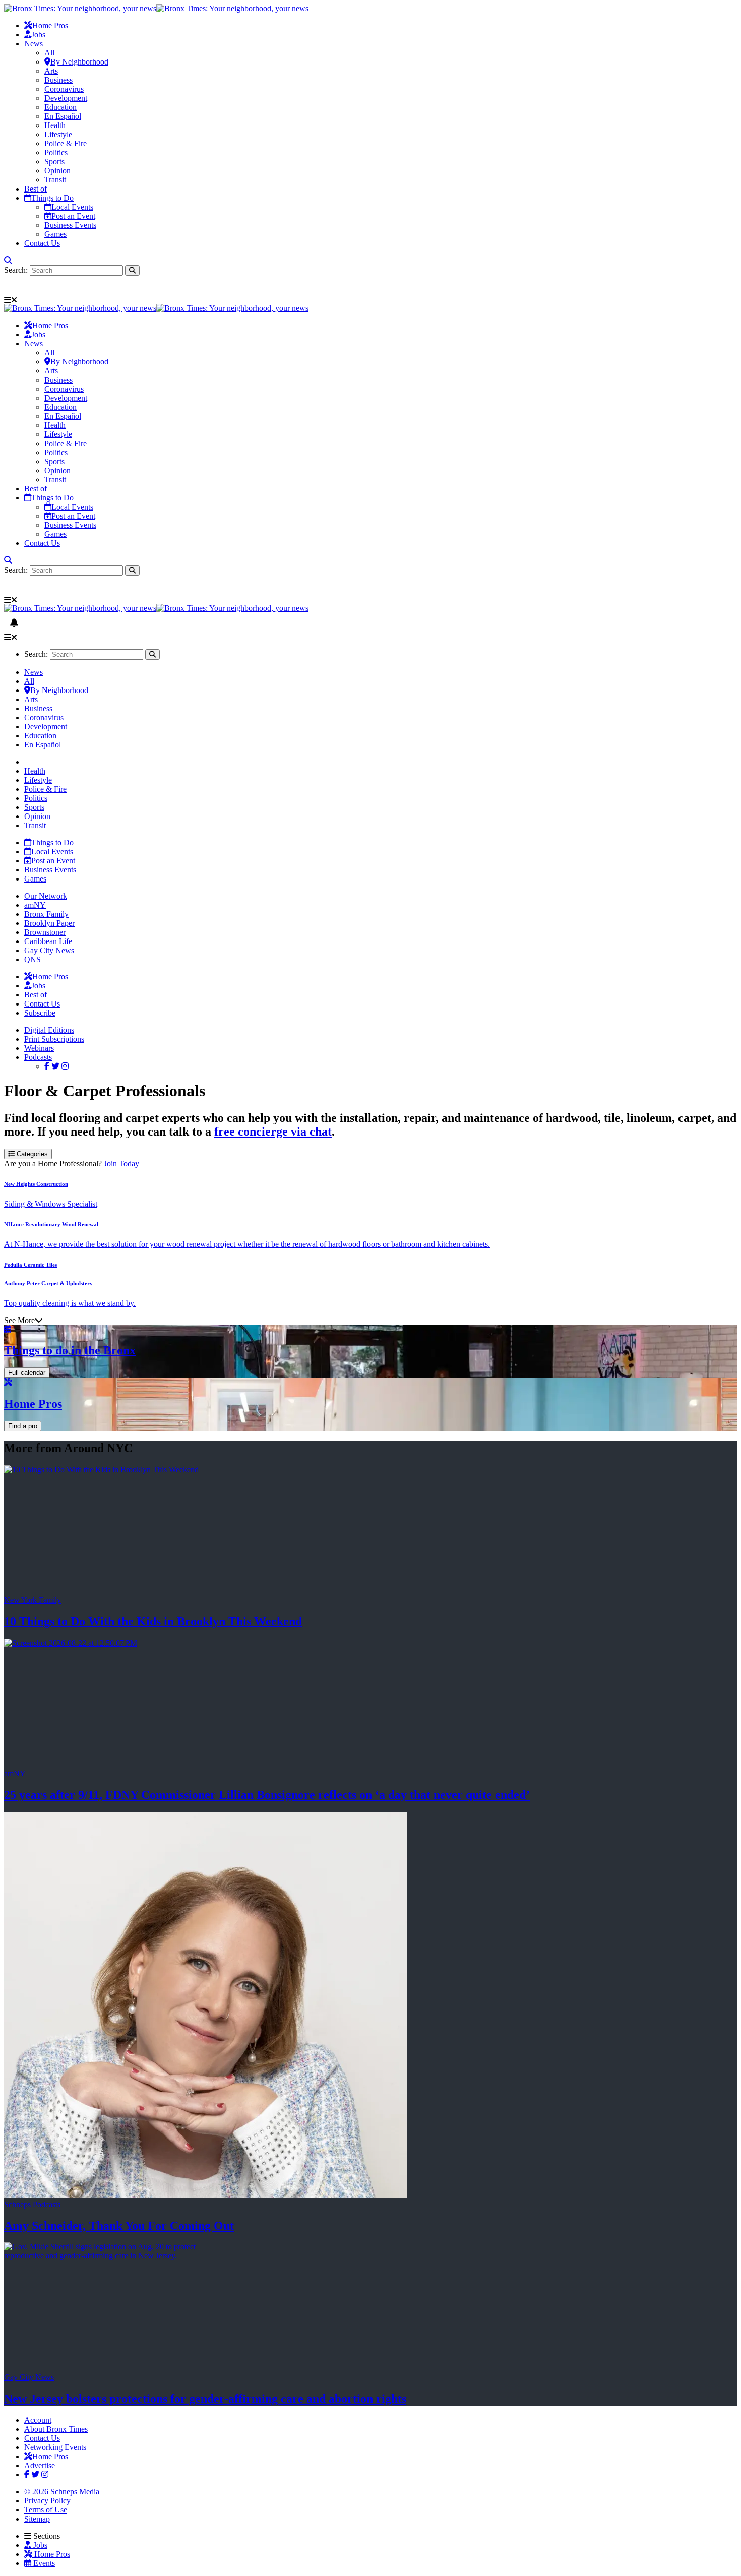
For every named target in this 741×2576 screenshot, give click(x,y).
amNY (35, 905)
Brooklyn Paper (49, 923)
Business (58, 80)
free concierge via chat (273, 1132)
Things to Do (52, 198)
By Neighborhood (79, 62)
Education (60, 107)
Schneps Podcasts (32, 2204)
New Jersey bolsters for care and (205, 2399)
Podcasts (38, 1057)
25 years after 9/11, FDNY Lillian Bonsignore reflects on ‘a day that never (267, 1795)
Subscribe (40, 1013)
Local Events (72, 207)
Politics (56, 152)
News (34, 44)
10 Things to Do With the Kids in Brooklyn (153, 1621)
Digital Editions (49, 1030)
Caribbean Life (48, 941)
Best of (36, 189)
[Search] (8, 260)
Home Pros (51, 2554)
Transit (55, 180)
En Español (63, 116)
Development (66, 98)
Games (55, 234)
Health (55, 125)
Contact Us (42, 243)
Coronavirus (64, 89)
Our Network (46, 896)
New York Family (33, 1600)
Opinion (57, 171)
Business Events (70, 225)
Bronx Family (46, 914)
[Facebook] (47, 1066)
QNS (33, 959)
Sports (54, 162)
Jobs (38, 35)
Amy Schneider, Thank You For (119, 2226)
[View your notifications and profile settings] (14, 286)
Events (43, 2563)
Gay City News (49, 950)
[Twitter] (55, 1066)
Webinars (39, 1048)
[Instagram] (65, 1066)
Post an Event (73, 216)
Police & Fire (66, 143)
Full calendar (27, 1373)
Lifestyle (58, 134)
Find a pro (23, 1426)
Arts (51, 71)
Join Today (121, 1164)
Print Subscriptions (54, 1039)
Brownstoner (45, 932)
